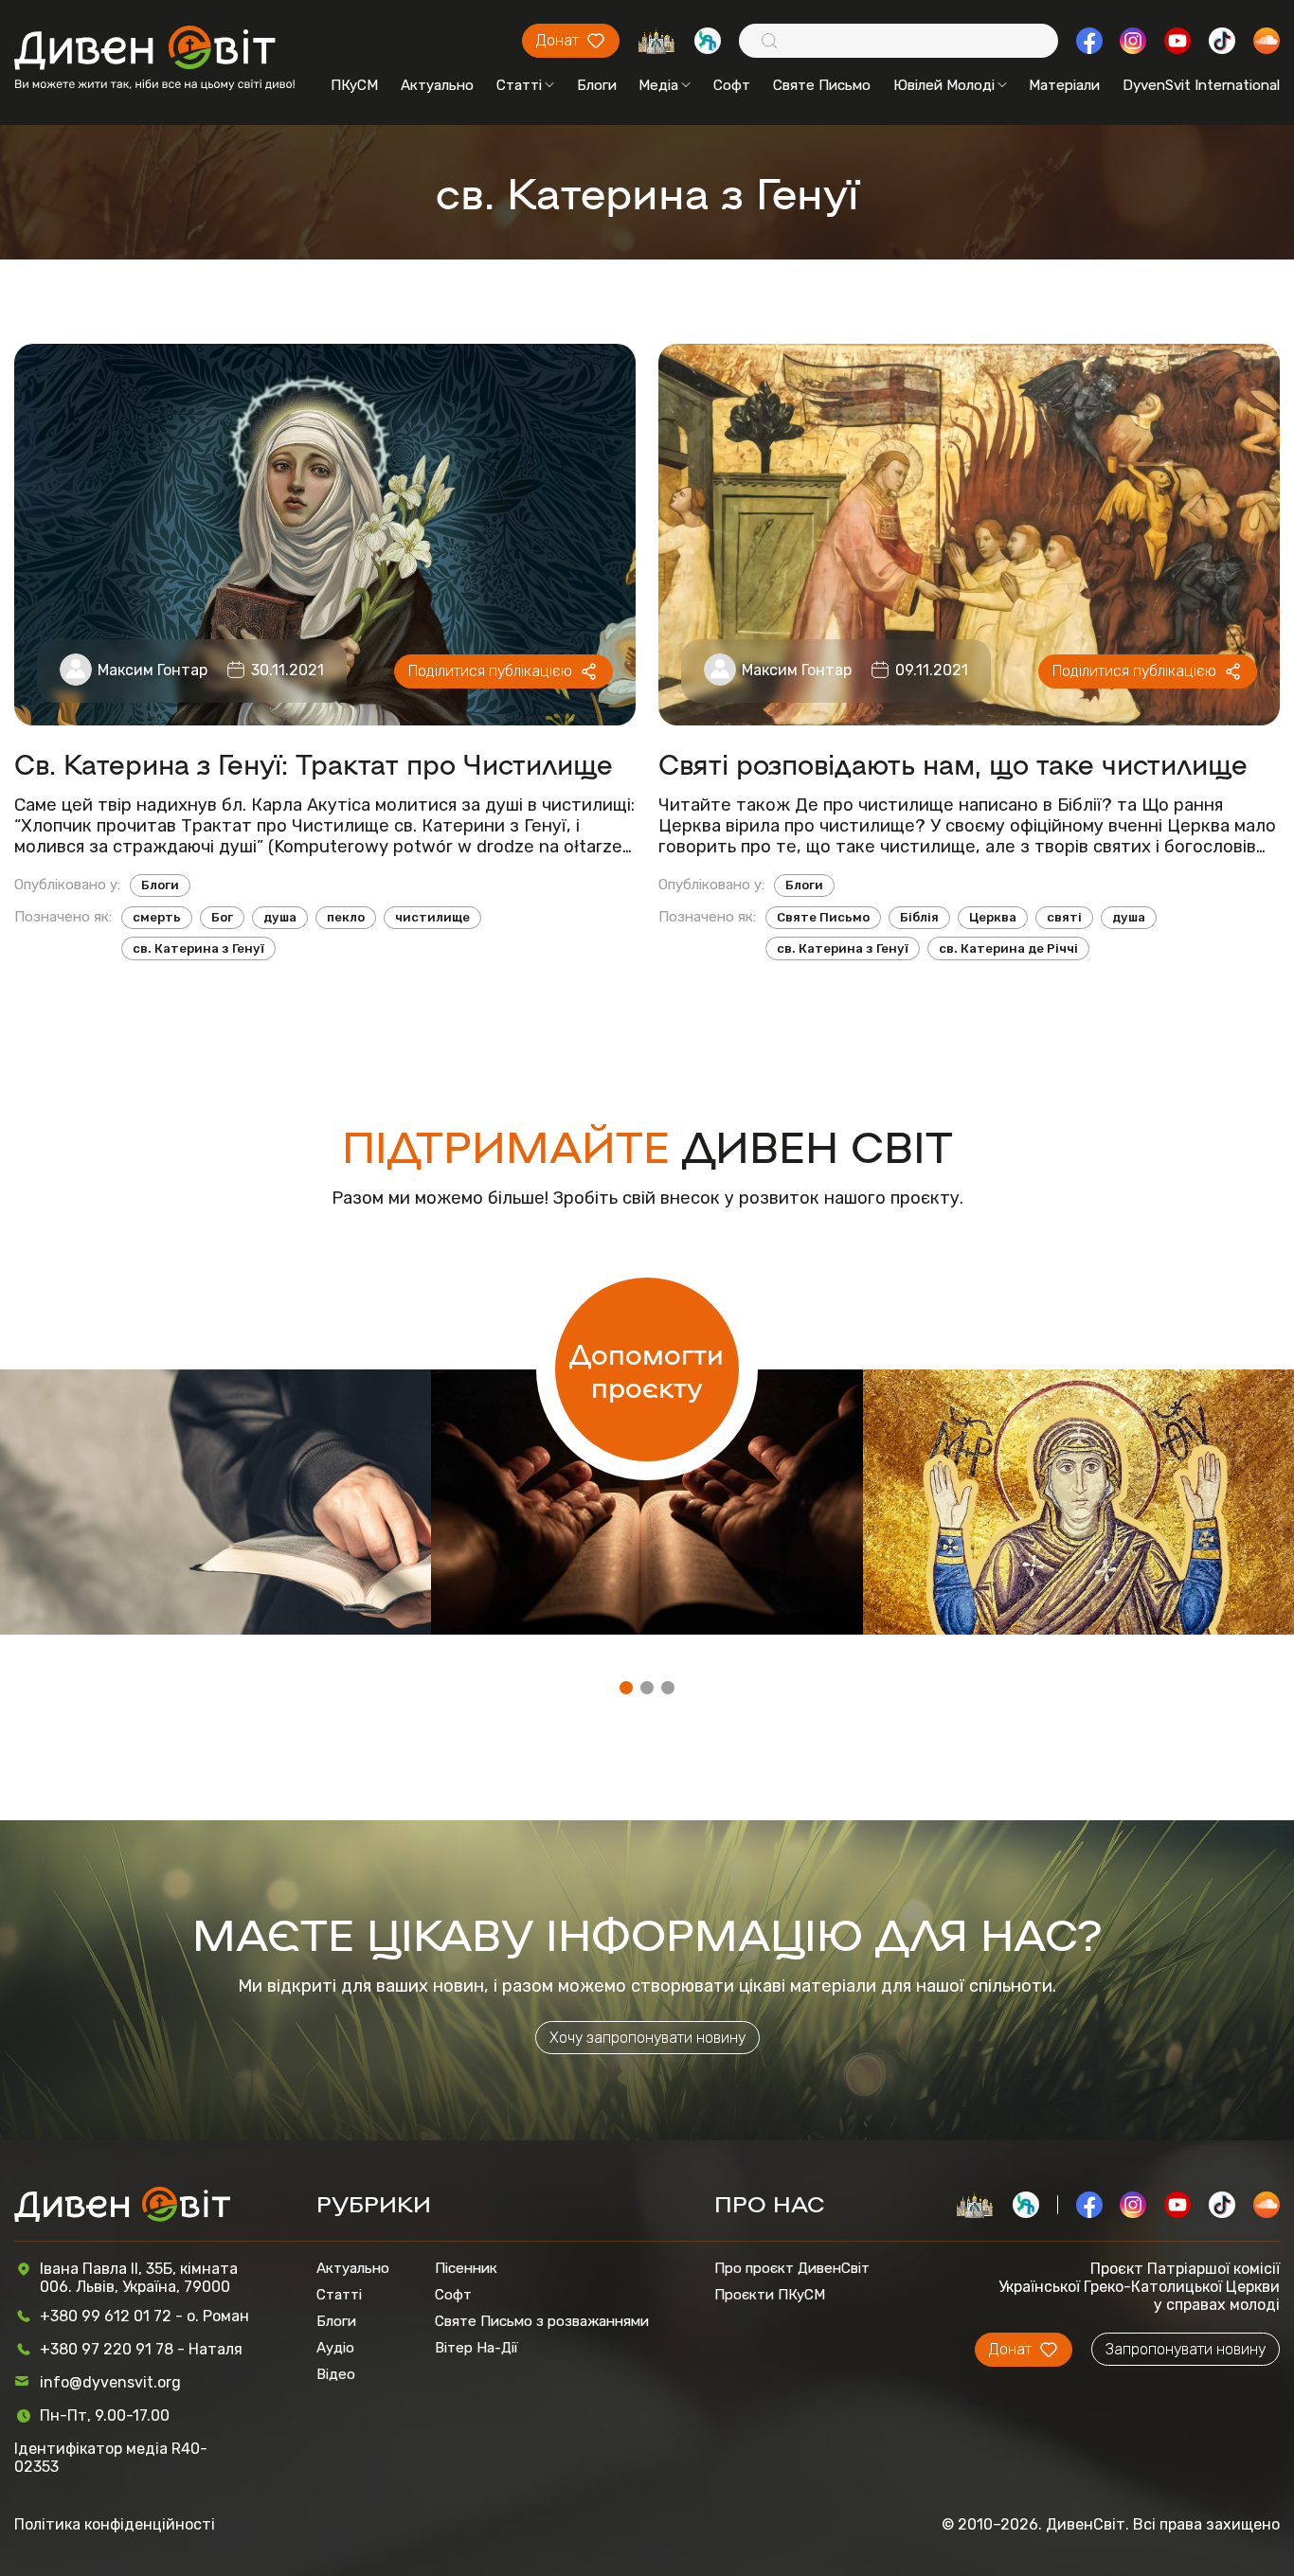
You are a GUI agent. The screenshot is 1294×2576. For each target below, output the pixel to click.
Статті (519, 85)
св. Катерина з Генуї (198, 948)
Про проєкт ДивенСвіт (792, 2268)
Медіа (658, 85)
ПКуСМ (354, 85)
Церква (993, 917)
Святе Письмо (822, 85)
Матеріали (1064, 85)
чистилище (432, 917)
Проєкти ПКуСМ (770, 2295)
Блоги (597, 85)
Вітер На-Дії (476, 2348)
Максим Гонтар (153, 670)
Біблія (919, 917)
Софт (732, 85)
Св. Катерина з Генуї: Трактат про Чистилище (314, 763)
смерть (157, 917)
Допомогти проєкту (647, 1369)
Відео (336, 2374)
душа (280, 917)
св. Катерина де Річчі (1008, 948)
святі (1064, 917)
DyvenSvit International (1201, 85)
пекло (346, 917)
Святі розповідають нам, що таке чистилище (953, 763)
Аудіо (335, 2348)
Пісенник (466, 2268)
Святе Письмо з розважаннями (542, 2321)
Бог (222, 917)
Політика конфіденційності (115, 2524)
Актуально (437, 85)
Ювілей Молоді (944, 85)
